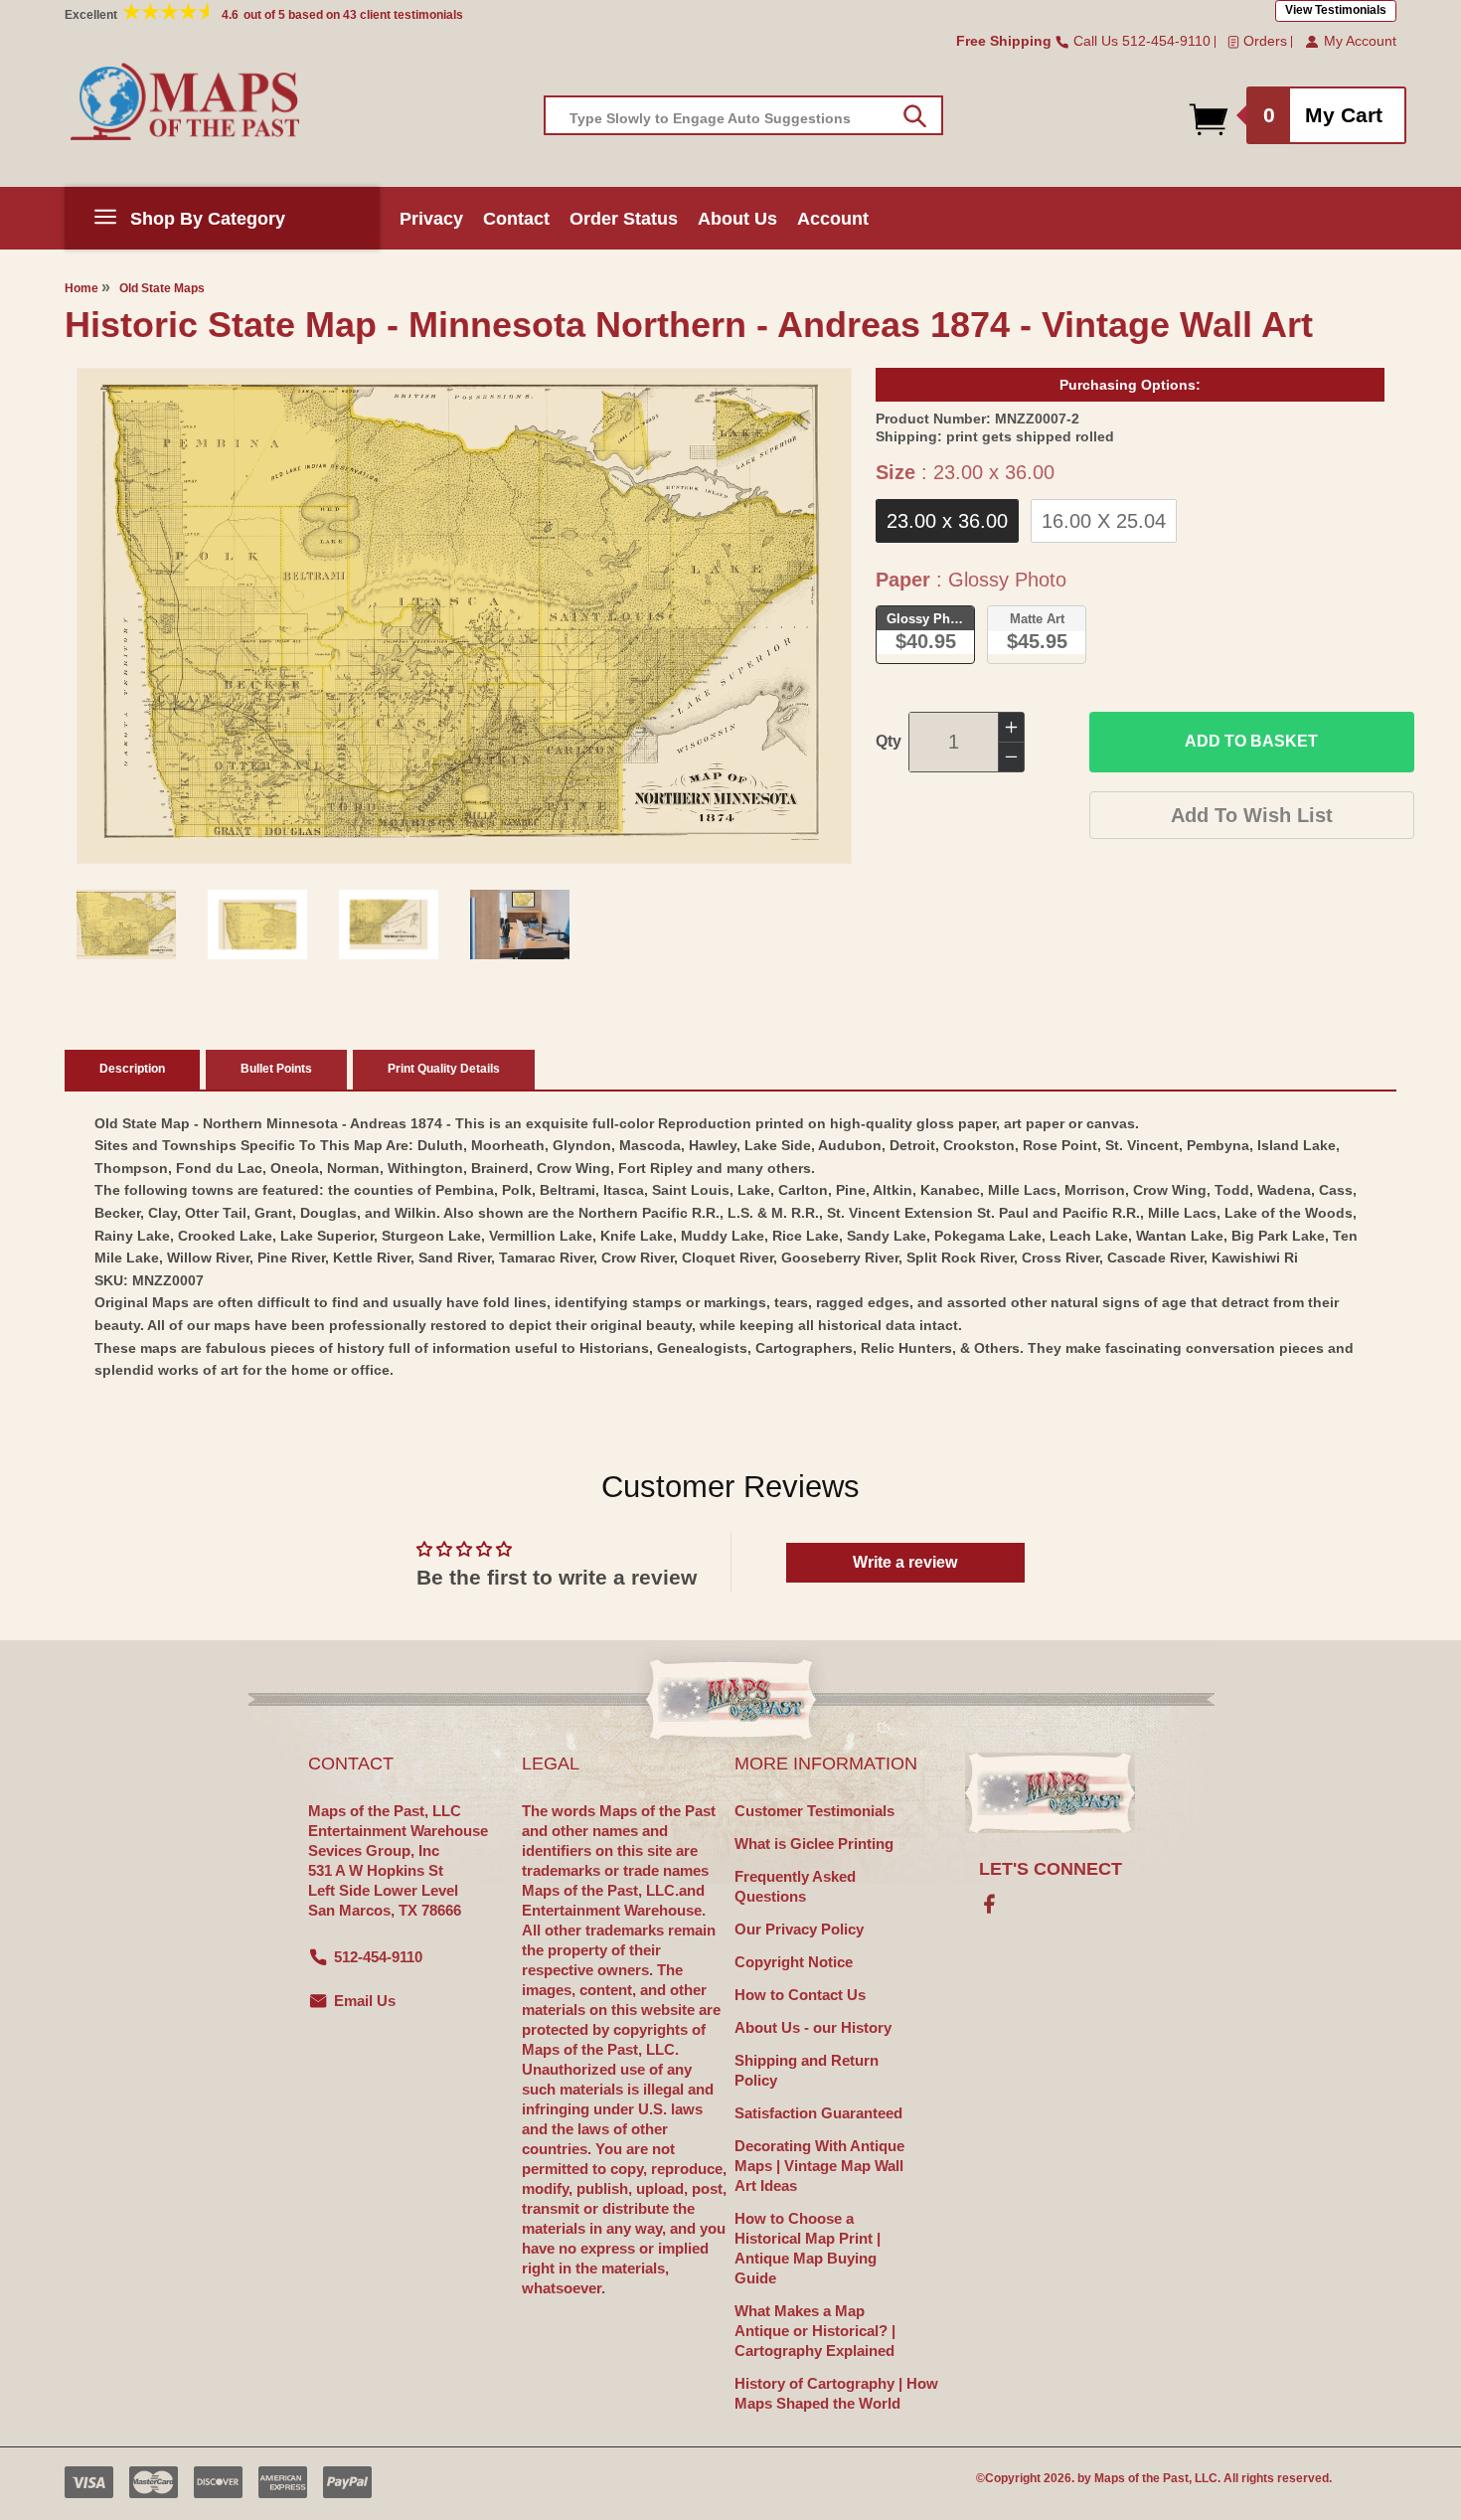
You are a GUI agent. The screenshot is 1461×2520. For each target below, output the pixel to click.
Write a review (905, 1562)
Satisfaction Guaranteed (818, 2113)
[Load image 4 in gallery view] (520, 924)
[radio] (947, 521)
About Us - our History (813, 2027)
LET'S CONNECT (1051, 1869)
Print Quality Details (444, 1069)
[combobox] (743, 115)
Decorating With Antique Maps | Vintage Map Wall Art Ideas (819, 2166)
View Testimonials (1336, 10)
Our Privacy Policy (799, 1929)
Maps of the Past (1141, 2478)
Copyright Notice (794, 1962)
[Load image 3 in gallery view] (389, 924)
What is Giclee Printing (814, 1844)
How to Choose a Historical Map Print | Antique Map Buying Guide (808, 2248)
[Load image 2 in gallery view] (257, 924)
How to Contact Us (800, 1995)
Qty (889, 741)
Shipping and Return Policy (807, 2070)
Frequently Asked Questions (795, 1886)
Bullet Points (276, 1069)
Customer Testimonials (814, 1811)
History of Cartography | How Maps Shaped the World (836, 2393)
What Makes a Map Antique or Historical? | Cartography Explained (815, 2331)
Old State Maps (162, 288)
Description (132, 1069)
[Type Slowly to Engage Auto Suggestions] (915, 116)
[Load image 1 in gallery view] (126, 924)
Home (81, 288)
